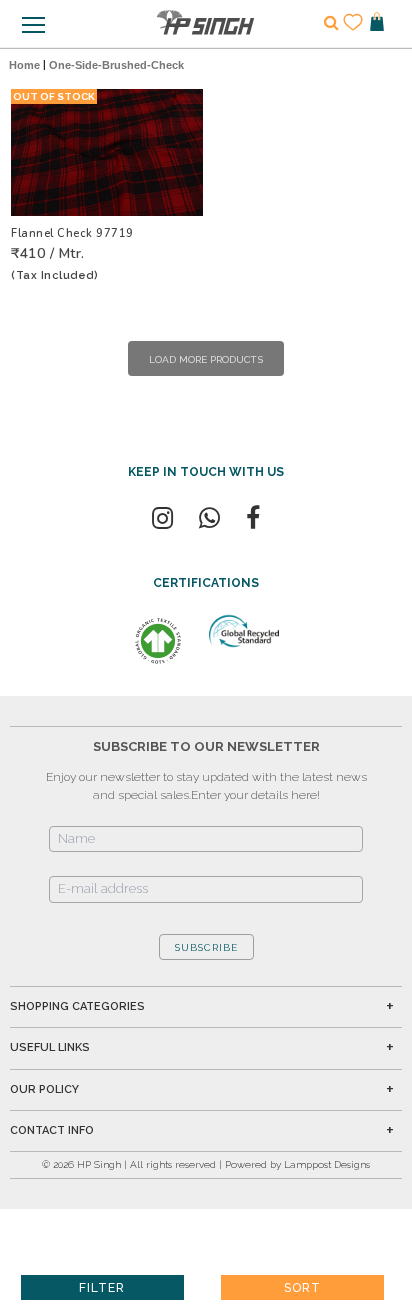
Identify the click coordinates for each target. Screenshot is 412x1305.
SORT (302, 1288)
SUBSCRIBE (206, 947)
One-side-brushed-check (116, 65)
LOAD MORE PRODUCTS (206, 359)
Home (24, 65)
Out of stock (54, 96)
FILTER (102, 1288)
